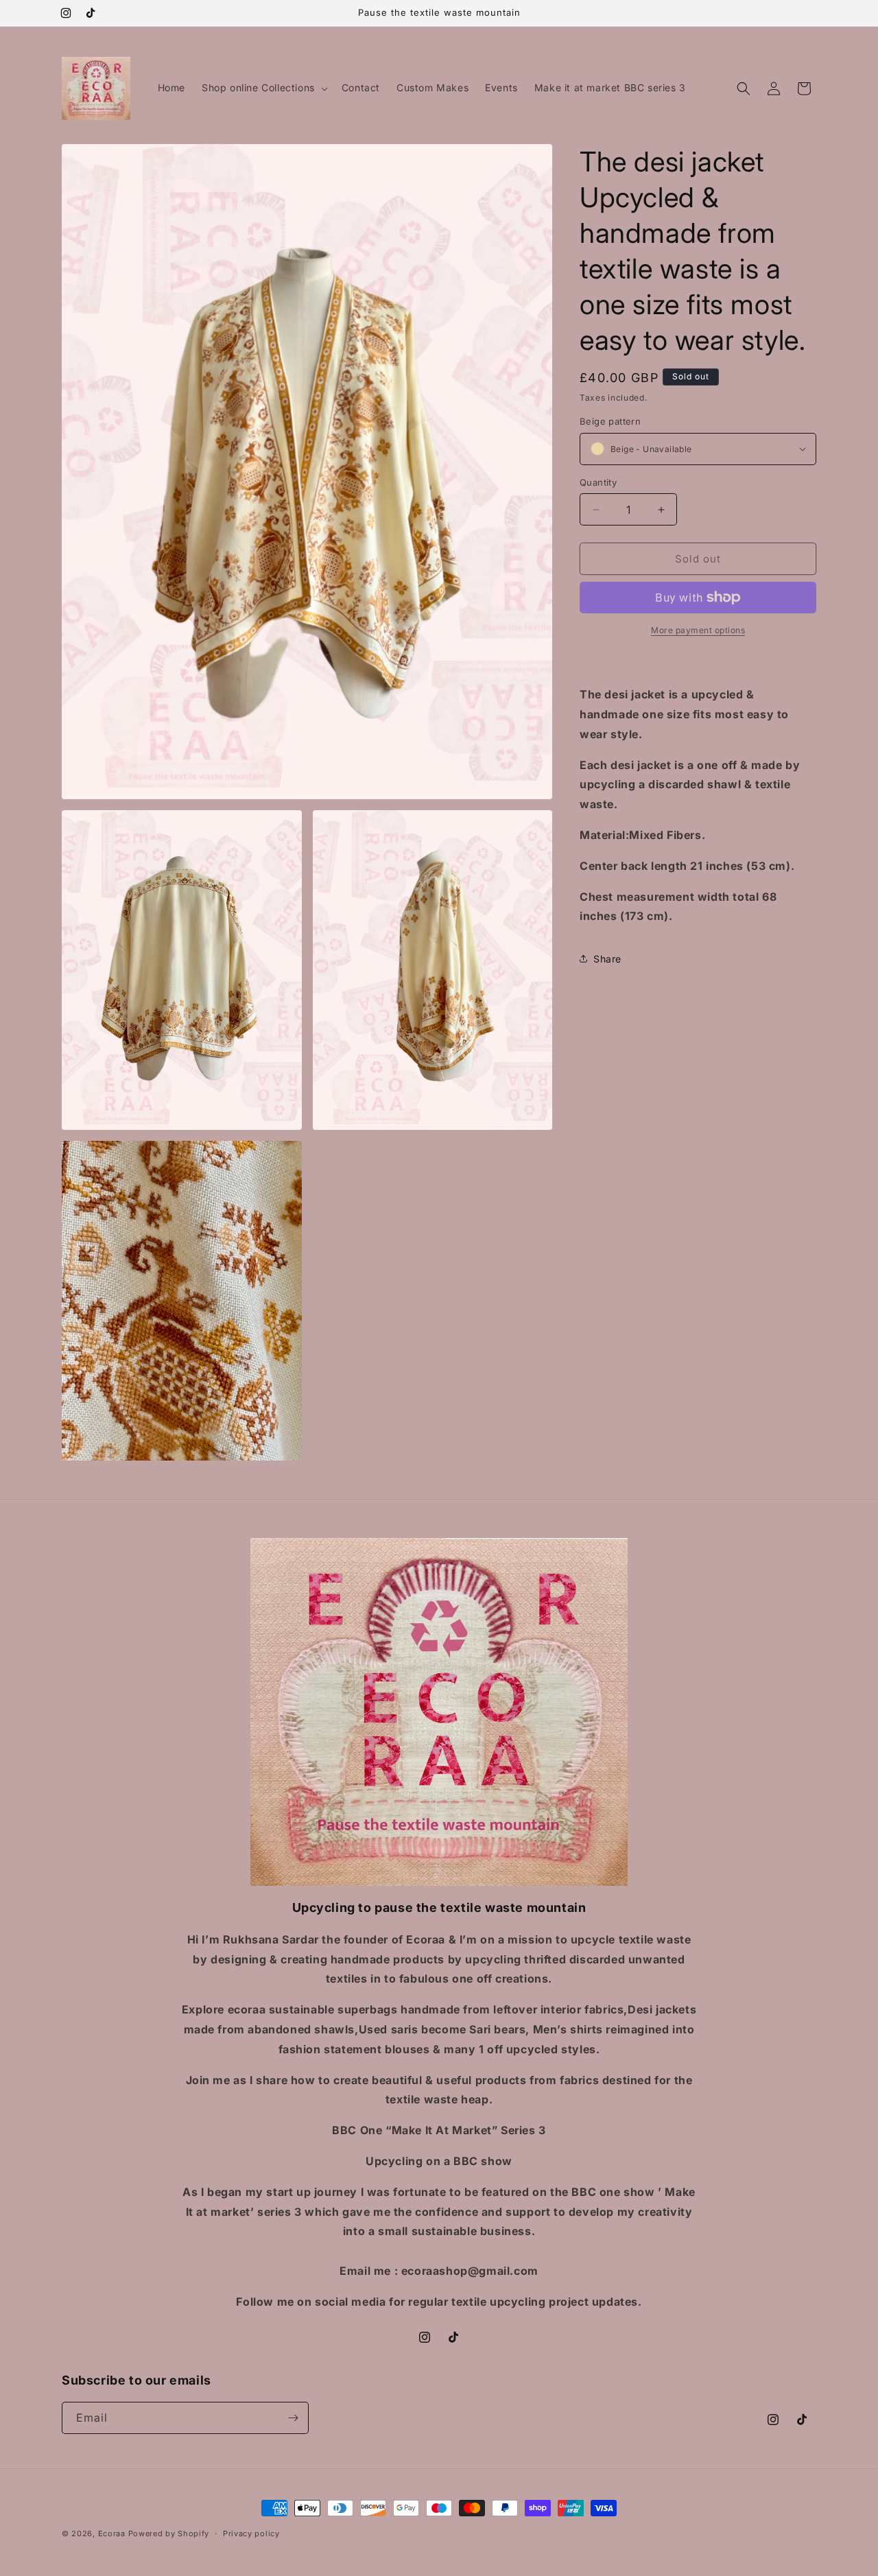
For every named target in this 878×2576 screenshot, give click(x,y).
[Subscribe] (293, 2418)
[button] (263, 88)
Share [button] (607, 959)
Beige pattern (610, 421)
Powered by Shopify (169, 2533)
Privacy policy (251, 2533)
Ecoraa (112, 2533)
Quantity (598, 482)
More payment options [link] (698, 630)
